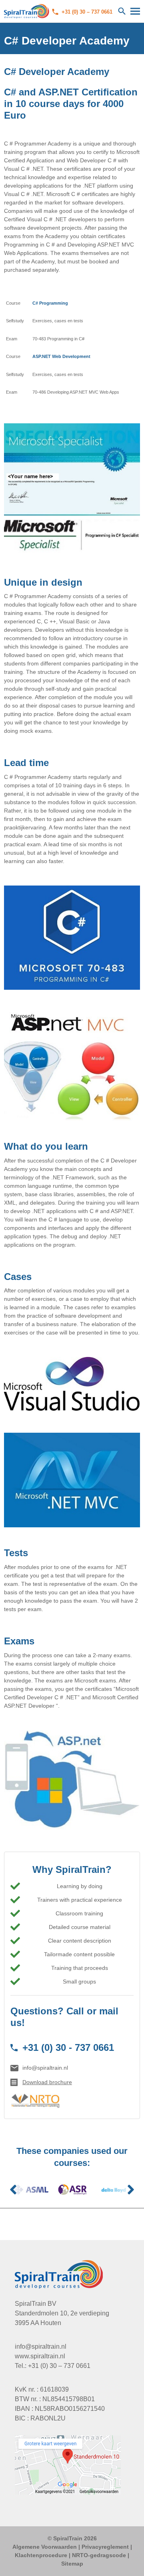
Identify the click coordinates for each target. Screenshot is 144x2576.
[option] (31, 2190)
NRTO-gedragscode (99, 2555)
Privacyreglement (105, 2547)
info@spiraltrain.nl (45, 2068)
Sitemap (72, 2564)
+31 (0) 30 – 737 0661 (87, 12)
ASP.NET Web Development (61, 356)
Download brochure (47, 2082)
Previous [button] (13, 2190)
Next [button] (131, 2190)
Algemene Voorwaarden (45, 2547)
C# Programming (50, 303)
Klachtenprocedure (41, 2555)
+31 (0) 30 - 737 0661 (68, 2047)
